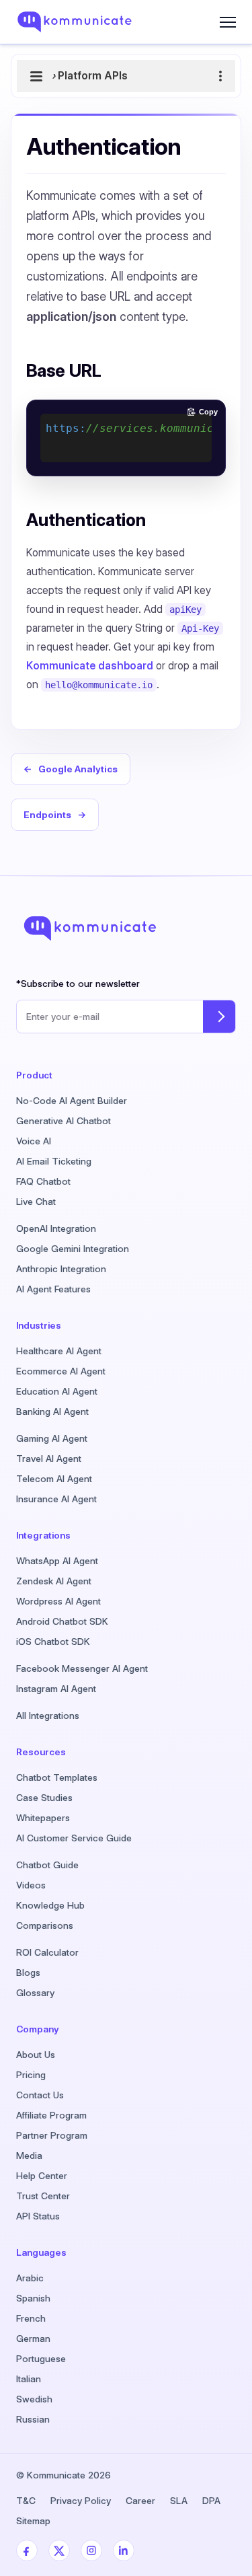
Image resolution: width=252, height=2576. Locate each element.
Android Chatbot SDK (62, 1621)
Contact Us (40, 2095)
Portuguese (41, 2359)
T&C (26, 2501)
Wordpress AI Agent (58, 1601)
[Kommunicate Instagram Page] (91, 2550)
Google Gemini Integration (73, 1249)
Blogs (28, 1973)
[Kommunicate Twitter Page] (59, 2550)
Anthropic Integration (61, 1269)
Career (140, 2501)
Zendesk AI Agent (54, 1581)
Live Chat (36, 1202)
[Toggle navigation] (228, 22)
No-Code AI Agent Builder (72, 1101)
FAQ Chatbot (43, 1181)
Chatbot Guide (47, 1865)
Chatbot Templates (57, 1777)
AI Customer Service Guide (74, 1838)
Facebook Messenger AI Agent (82, 1668)
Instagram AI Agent (56, 1689)
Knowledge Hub (50, 1905)
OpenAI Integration (56, 1228)
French (31, 2318)
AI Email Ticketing (54, 1161)
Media (29, 2156)
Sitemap (33, 2521)
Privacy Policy (81, 2501)
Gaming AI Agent (52, 1438)
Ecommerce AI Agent (61, 1371)
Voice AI (34, 1141)
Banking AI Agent (52, 1411)
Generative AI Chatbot (64, 1121)
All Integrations (48, 1716)
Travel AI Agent (49, 1459)
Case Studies (44, 1798)
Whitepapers (43, 1818)
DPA (211, 2501)
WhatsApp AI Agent (57, 1561)
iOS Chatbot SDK (53, 1642)
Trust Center (43, 2196)
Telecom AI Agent (54, 1479)
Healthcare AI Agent (59, 1351)
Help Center (42, 2176)
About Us (36, 2055)
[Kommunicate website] (86, 22)
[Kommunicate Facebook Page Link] (27, 2550)
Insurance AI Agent (56, 1499)
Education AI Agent (57, 1391)
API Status (38, 2216)
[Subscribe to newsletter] (219, 1017)
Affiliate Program (51, 2115)
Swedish (34, 2399)
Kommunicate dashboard (90, 666)
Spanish (33, 2298)
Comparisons (45, 1925)
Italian (29, 2379)
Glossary (35, 1993)
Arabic (30, 2278)
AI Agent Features (53, 1289)
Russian (33, 2419)
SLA (179, 2501)
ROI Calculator (47, 1952)
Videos (31, 1885)
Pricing (31, 2075)
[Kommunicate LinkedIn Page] (124, 2550)
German (33, 2339)
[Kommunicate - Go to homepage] (90, 928)
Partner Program (52, 2135)
